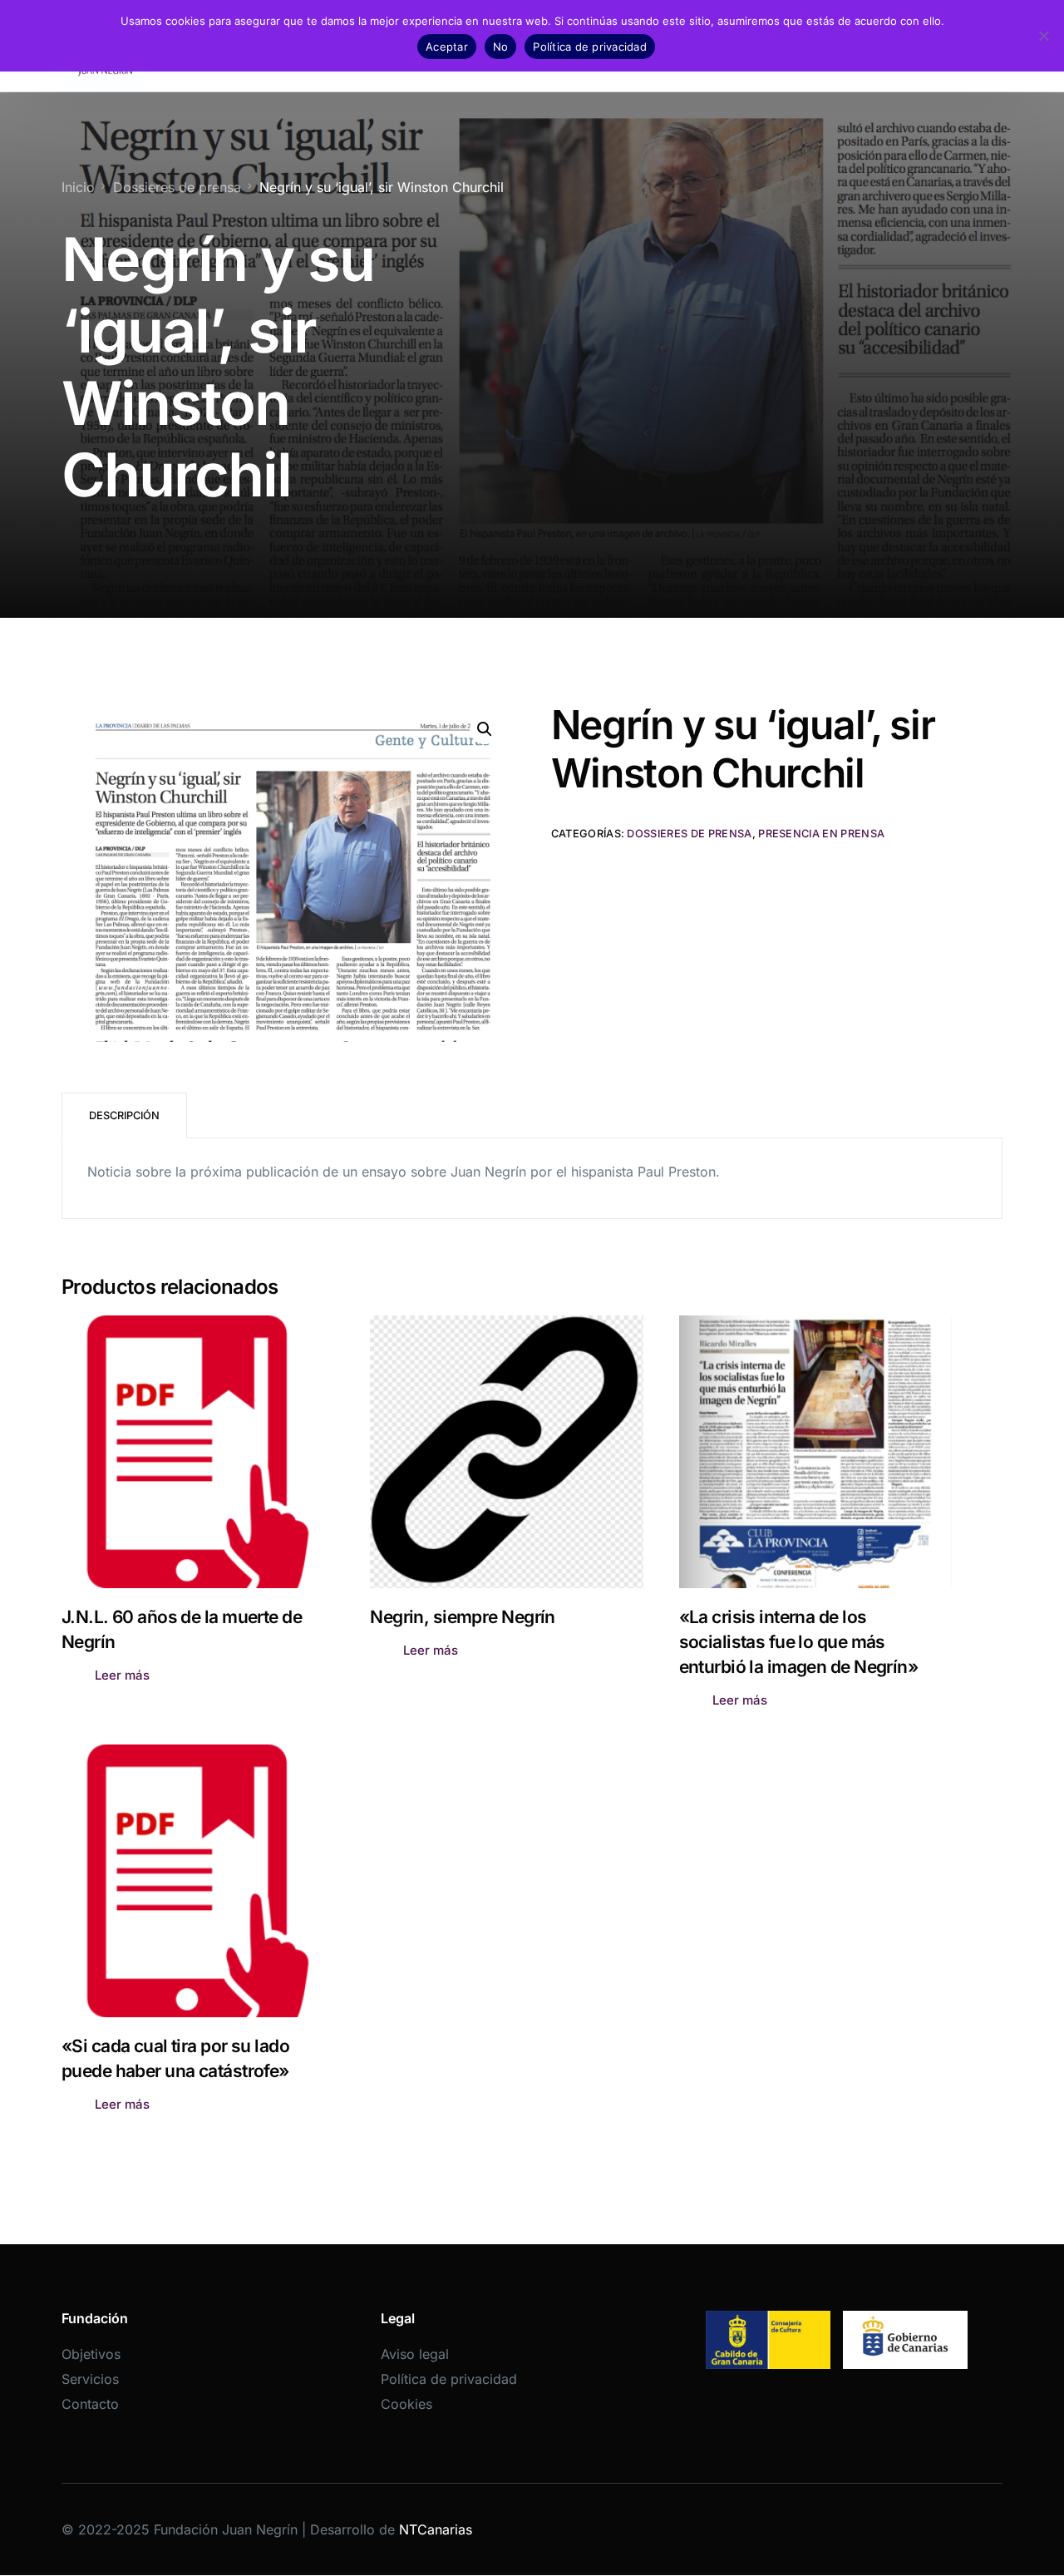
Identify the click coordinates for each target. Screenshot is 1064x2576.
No (501, 47)
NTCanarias (436, 2529)
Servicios (90, 2379)
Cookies (406, 2404)
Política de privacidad (449, 2379)
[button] (485, 729)
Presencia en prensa (821, 834)
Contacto (90, 2404)
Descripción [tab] (124, 1115)
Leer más (122, 1675)
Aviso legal (415, 2354)
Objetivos (91, 2354)
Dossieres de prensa (689, 834)
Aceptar (447, 47)
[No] (1043, 36)
